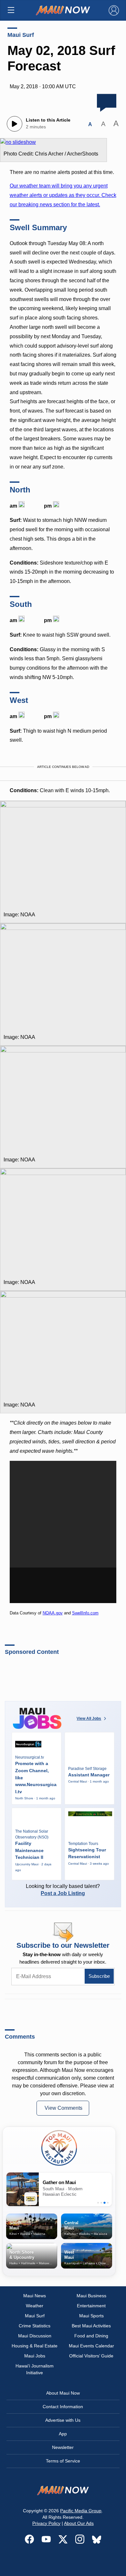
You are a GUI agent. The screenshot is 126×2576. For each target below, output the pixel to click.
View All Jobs (89, 1719)
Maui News (35, 2296)
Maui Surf (21, 35)
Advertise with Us (63, 2420)
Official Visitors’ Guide (91, 2356)
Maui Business (91, 2296)
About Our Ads (79, 2523)
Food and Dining (91, 2336)
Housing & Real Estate (35, 2346)
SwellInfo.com (85, 1613)
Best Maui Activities (91, 2326)
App (63, 2434)
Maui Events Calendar (91, 2346)
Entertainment (91, 2306)
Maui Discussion (35, 2336)
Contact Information (63, 2407)
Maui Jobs (35, 2356)
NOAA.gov (53, 1613)
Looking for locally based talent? (63, 1890)
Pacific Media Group (81, 2511)
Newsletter (63, 2447)
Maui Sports (91, 2316)
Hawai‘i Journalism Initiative (35, 2369)
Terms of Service (63, 2461)
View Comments (63, 2108)
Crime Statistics (35, 2326)
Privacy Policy (46, 2523)
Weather (35, 2306)
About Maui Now (63, 2393)
